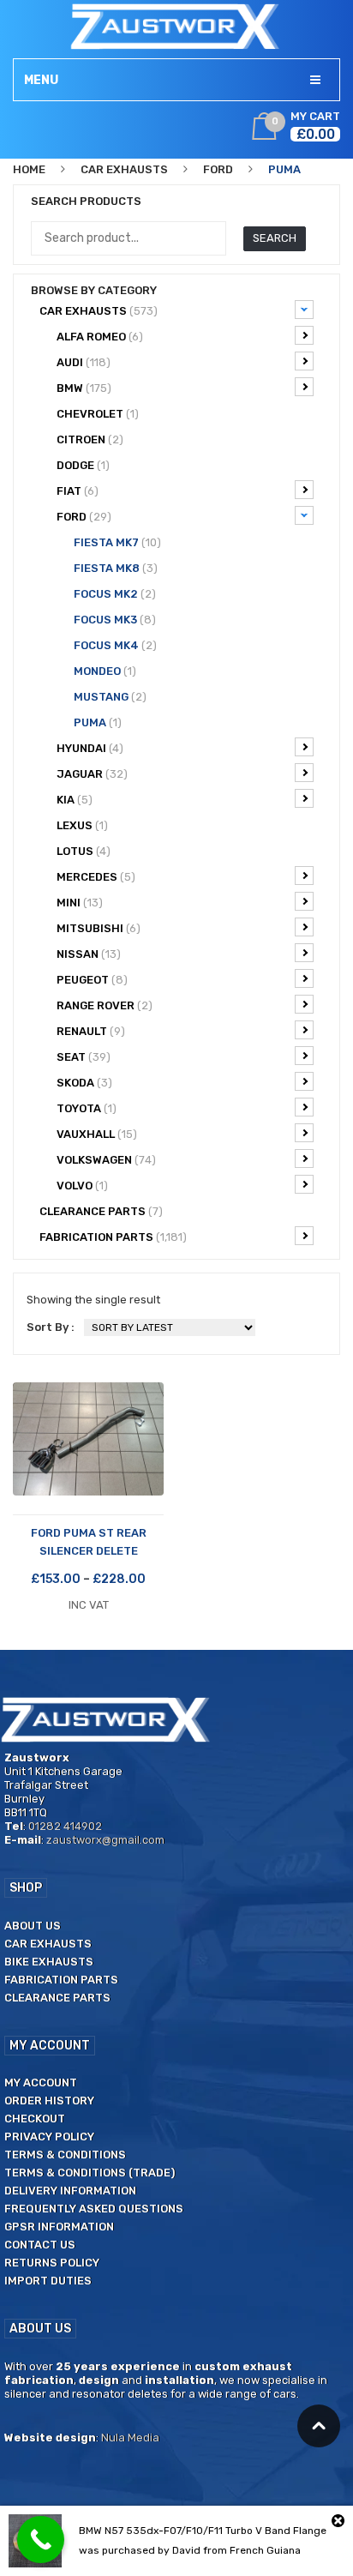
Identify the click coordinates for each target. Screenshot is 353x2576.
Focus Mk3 (115, 620)
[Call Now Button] (41, 2540)
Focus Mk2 (115, 594)
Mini (80, 903)
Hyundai (90, 748)
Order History (49, 2101)
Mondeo (105, 671)
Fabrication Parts (113, 1237)
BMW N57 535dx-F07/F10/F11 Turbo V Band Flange (203, 2531)
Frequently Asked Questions (94, 2209)
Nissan (89, 954)
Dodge (83, 465)
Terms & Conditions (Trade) (90, 2173)
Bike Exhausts (49, 1962)
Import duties (48, 2281)
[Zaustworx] (176, 26)
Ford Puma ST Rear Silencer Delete (89, 1542)
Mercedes (96, 877)
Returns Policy (52, 2263)
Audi (84, 362)
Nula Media (130, 2438)
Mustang (110, 697)
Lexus (82, 825)
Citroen (90, 439)
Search (275, 238)
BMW (84, 388)
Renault (91, 1031)
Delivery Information (70, 2191)
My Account (41, 2082)
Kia (75, 800)
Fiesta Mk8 (116, 568)
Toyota (87, 1108)
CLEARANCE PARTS (101, 1211)
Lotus (84, 851)
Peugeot (92, 980)
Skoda (84, 1083)
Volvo (82, 1186)
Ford (218, 169)
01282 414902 (65, 1826)
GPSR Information (59, 2227)
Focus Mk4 (115, 645)
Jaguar (92, 774)
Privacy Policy (49, 2137)
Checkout (35, 2119)
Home (29, 169)
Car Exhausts (124, 169)
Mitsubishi (99, 928)
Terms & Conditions (65, 2155)
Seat (84, 1057)
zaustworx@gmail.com (105, 1840)
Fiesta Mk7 (117, 542)
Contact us (40, 2245)
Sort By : (51, 1327)
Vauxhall (97, 1134)
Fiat (78, 491)
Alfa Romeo (100, 337)
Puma (98, 722)
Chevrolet (98, 414)
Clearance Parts (57, 1998)
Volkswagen (106, 1160)
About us (33, 1926)
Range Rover (105, 1005)
